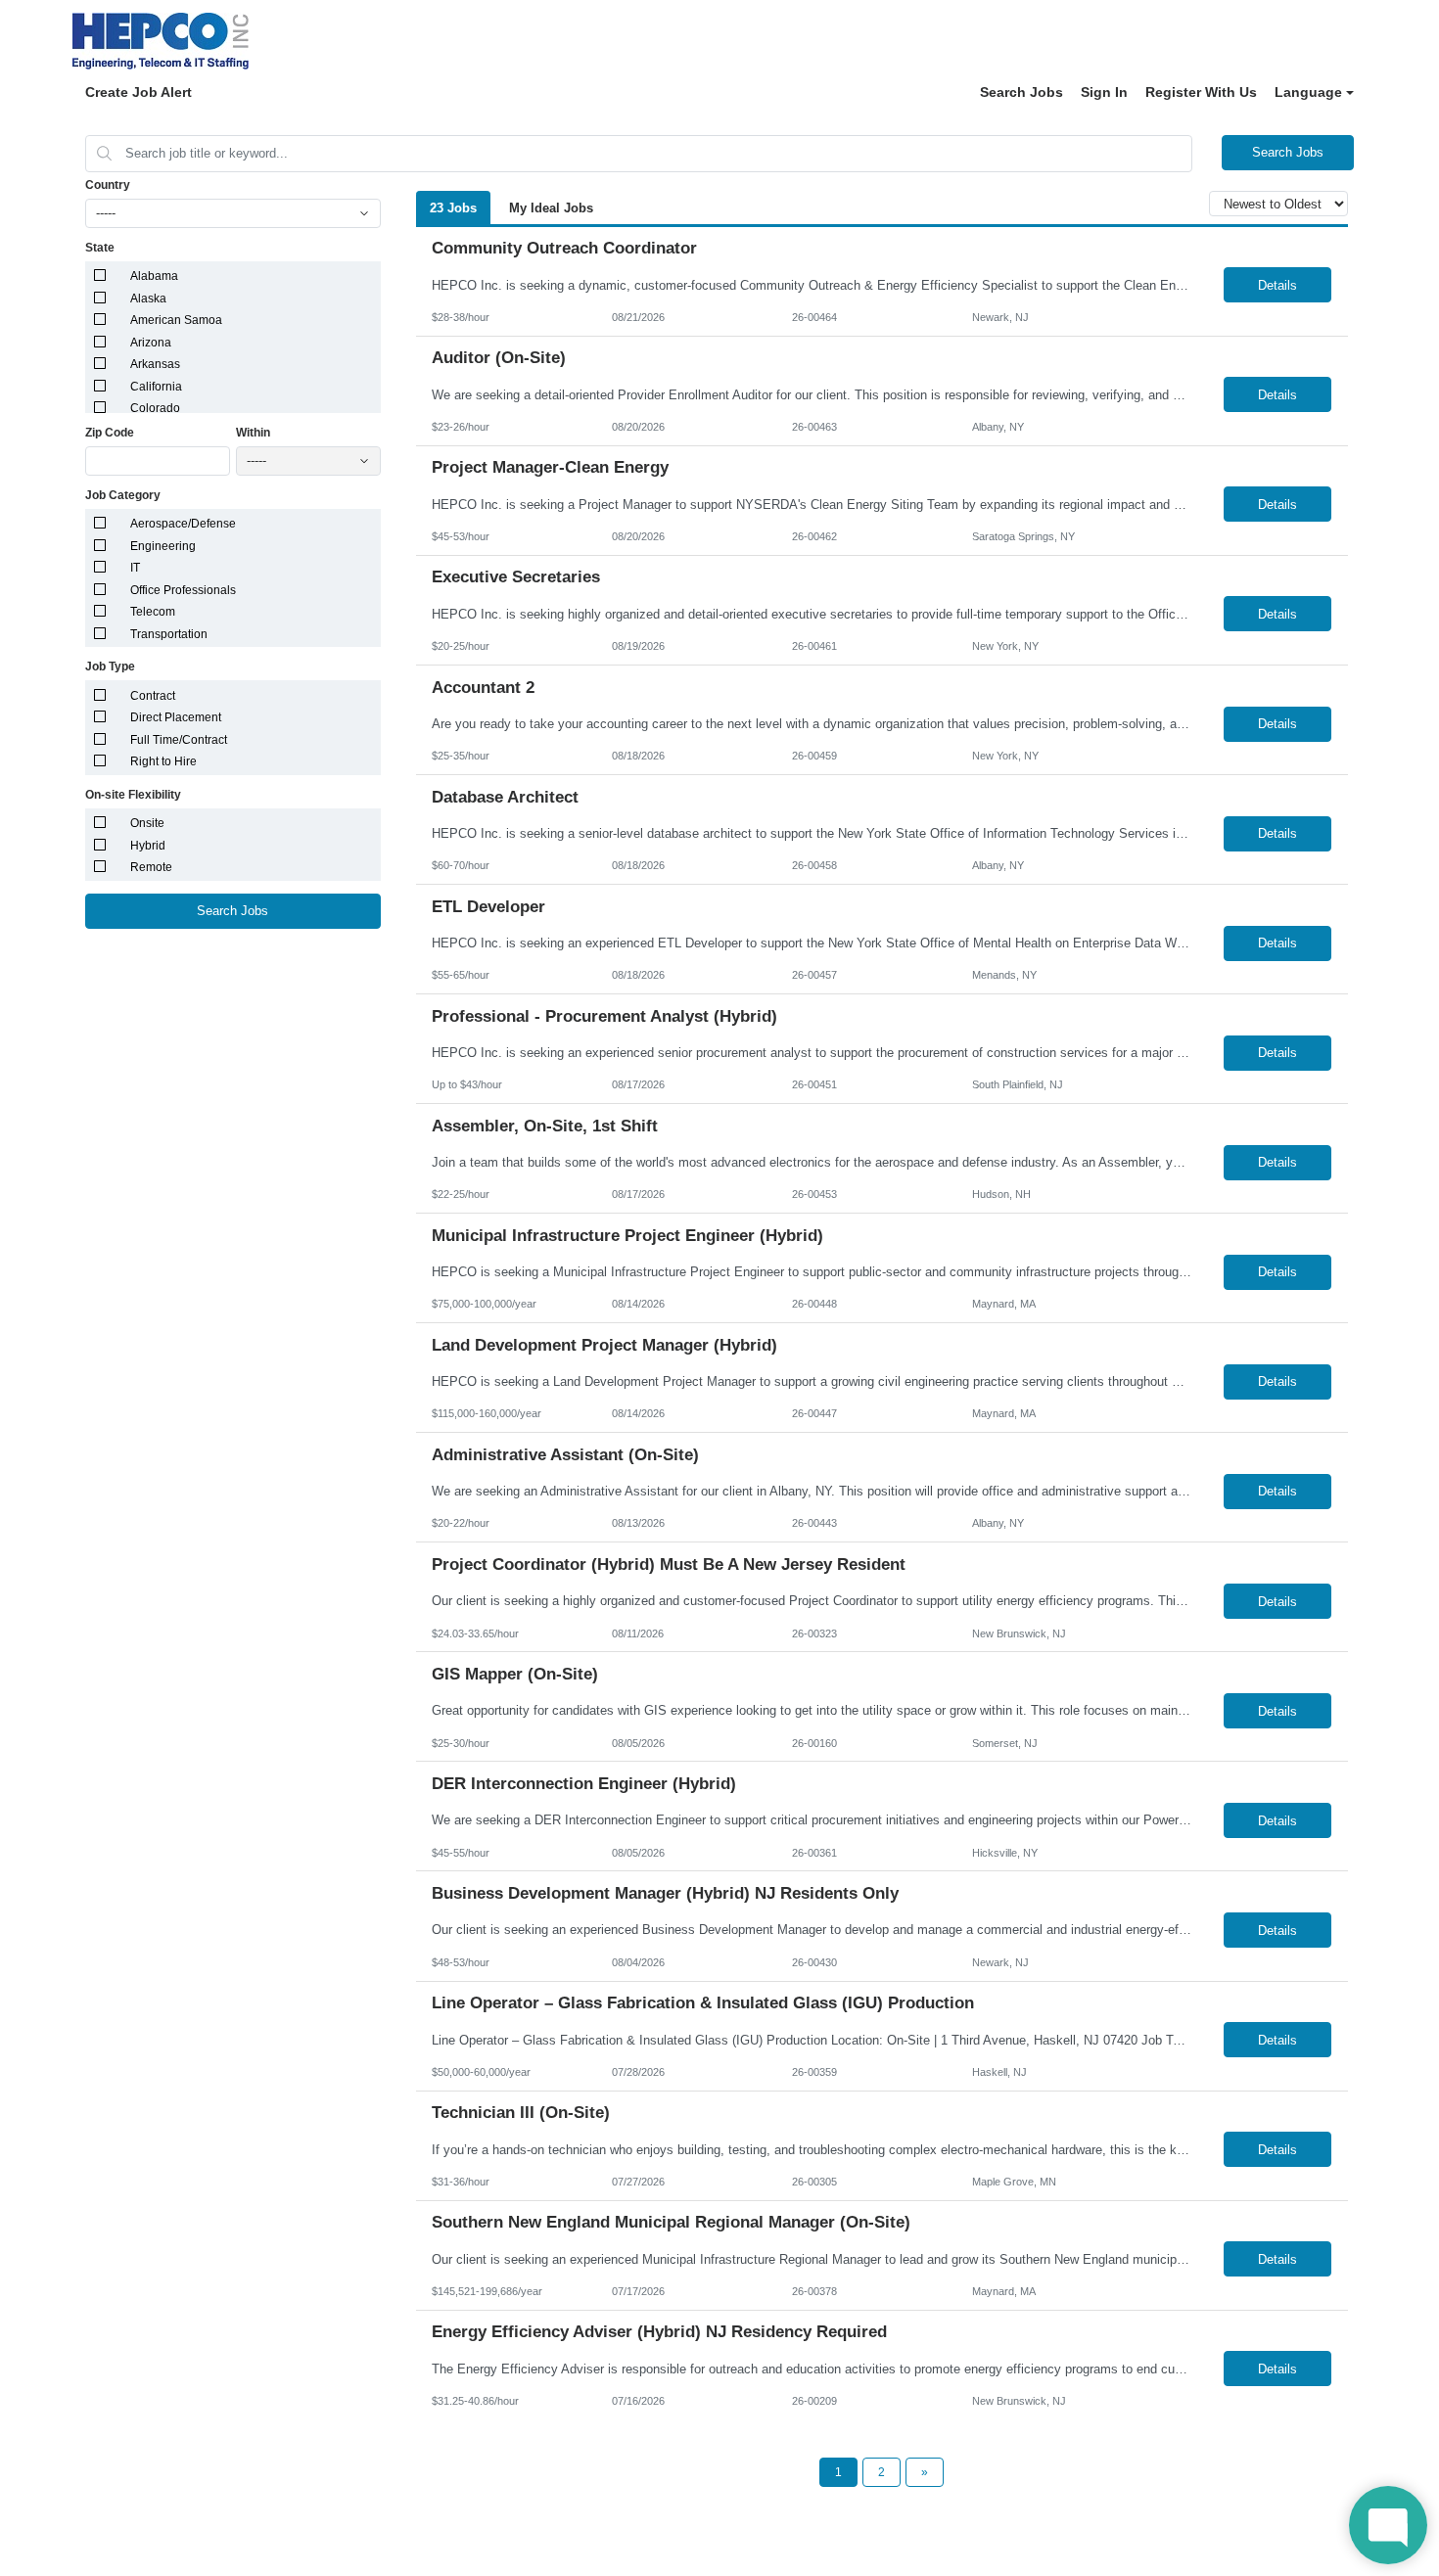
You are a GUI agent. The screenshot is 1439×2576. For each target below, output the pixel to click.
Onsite (147, 823)
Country (108, 185)
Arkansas (155, 364)
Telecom (153, 612)
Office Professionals (183, 590)
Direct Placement (176, 717)
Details (1277, 285)
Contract (153, 696)
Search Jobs (1021, 92)
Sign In (1104, 92)
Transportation (169, 634)
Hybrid (148, 846)
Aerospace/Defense (183, 524)
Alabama (154, 276)
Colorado (155, 408)
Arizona (151, 343)
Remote (151, 867)
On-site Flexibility (133, 795)
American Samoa (176, 320)
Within (253, 433)
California (156, 387)
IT (135, 568)
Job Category (123, 495)
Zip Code (110, 433)
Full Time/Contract (179, 740)
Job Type (110, 667)
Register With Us (1201, 92)
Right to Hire (163, 761)
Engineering (163, 546)
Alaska (148, 299)
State (100, 248)
